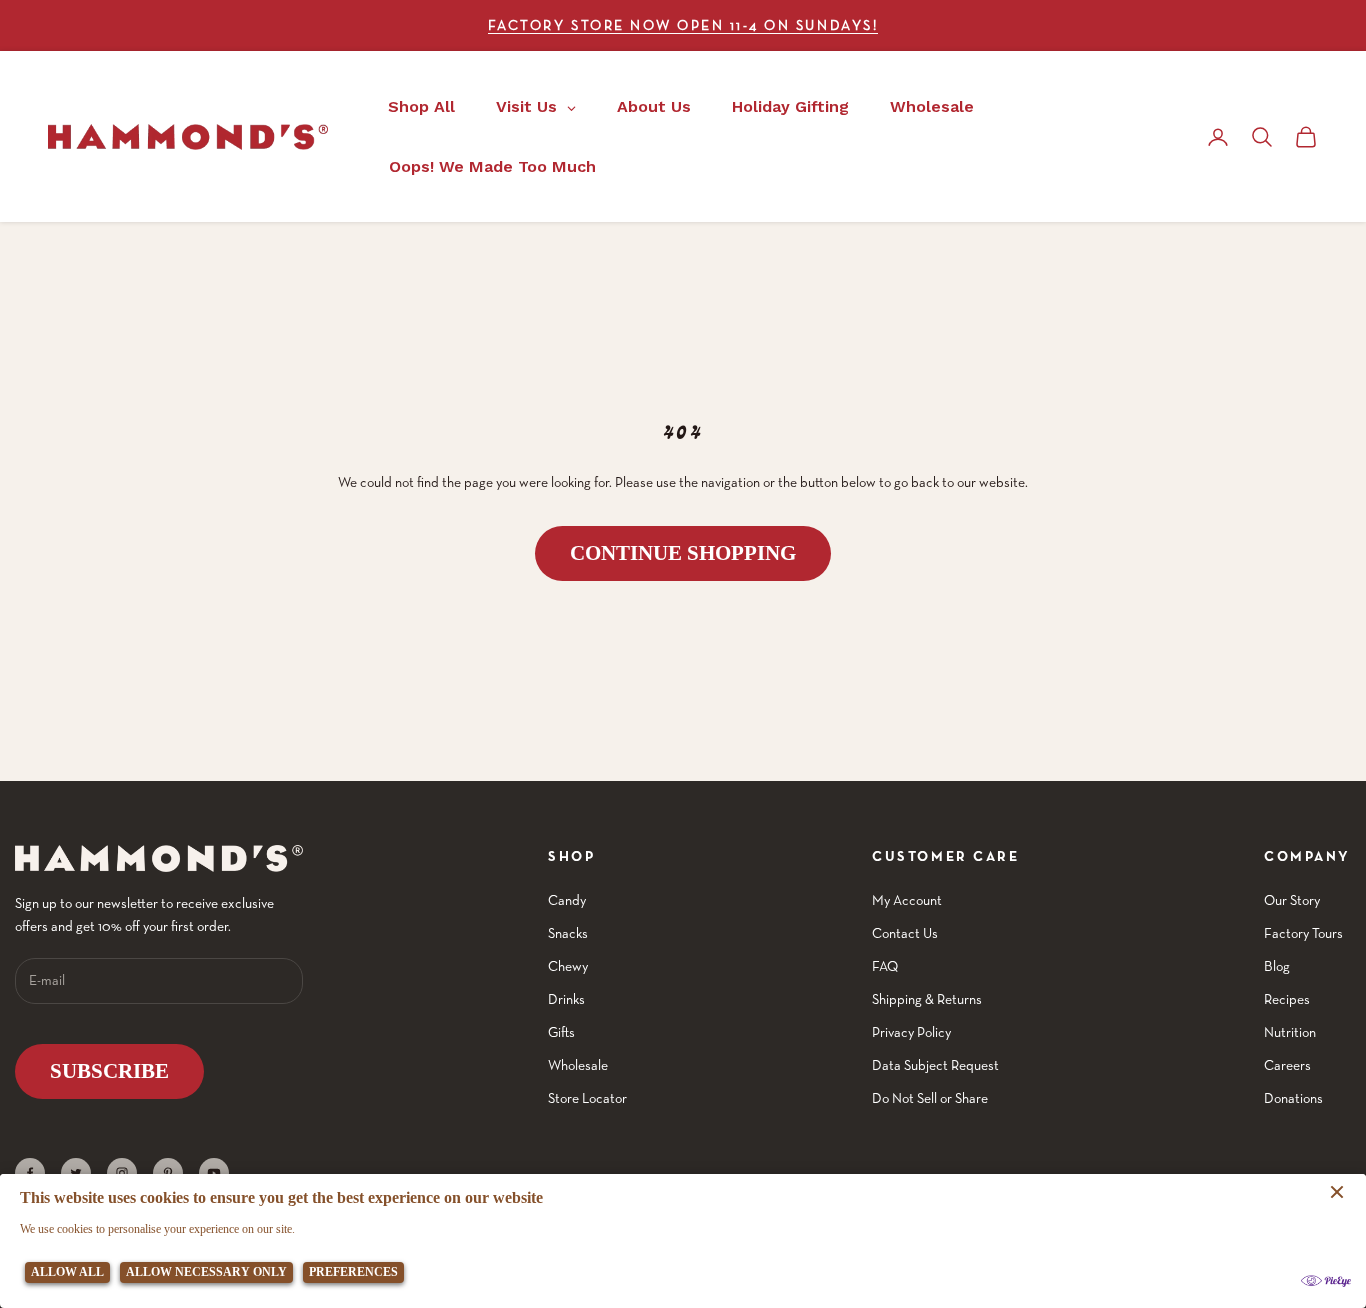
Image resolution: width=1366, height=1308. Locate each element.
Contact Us (905, 933)
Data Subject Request (935, 1065)
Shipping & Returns (927, 999)
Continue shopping (683, 553)
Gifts (561, 1032)
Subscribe (109, 1071)
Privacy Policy (911, 1032)
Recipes (1287, 999)
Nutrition (1290, 1032)
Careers (1287, 1065)
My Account (907, 900)
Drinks (566, 999)
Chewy (568, 966)
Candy (567, 900)
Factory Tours (1303, 933)
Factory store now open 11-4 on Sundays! (683, 25)
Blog (1277, 966)
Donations (1293, 1098)
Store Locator (587, 1098)
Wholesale (578, 1065)
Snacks (568, 933)
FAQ (885, 966)
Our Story (1292, 900)
